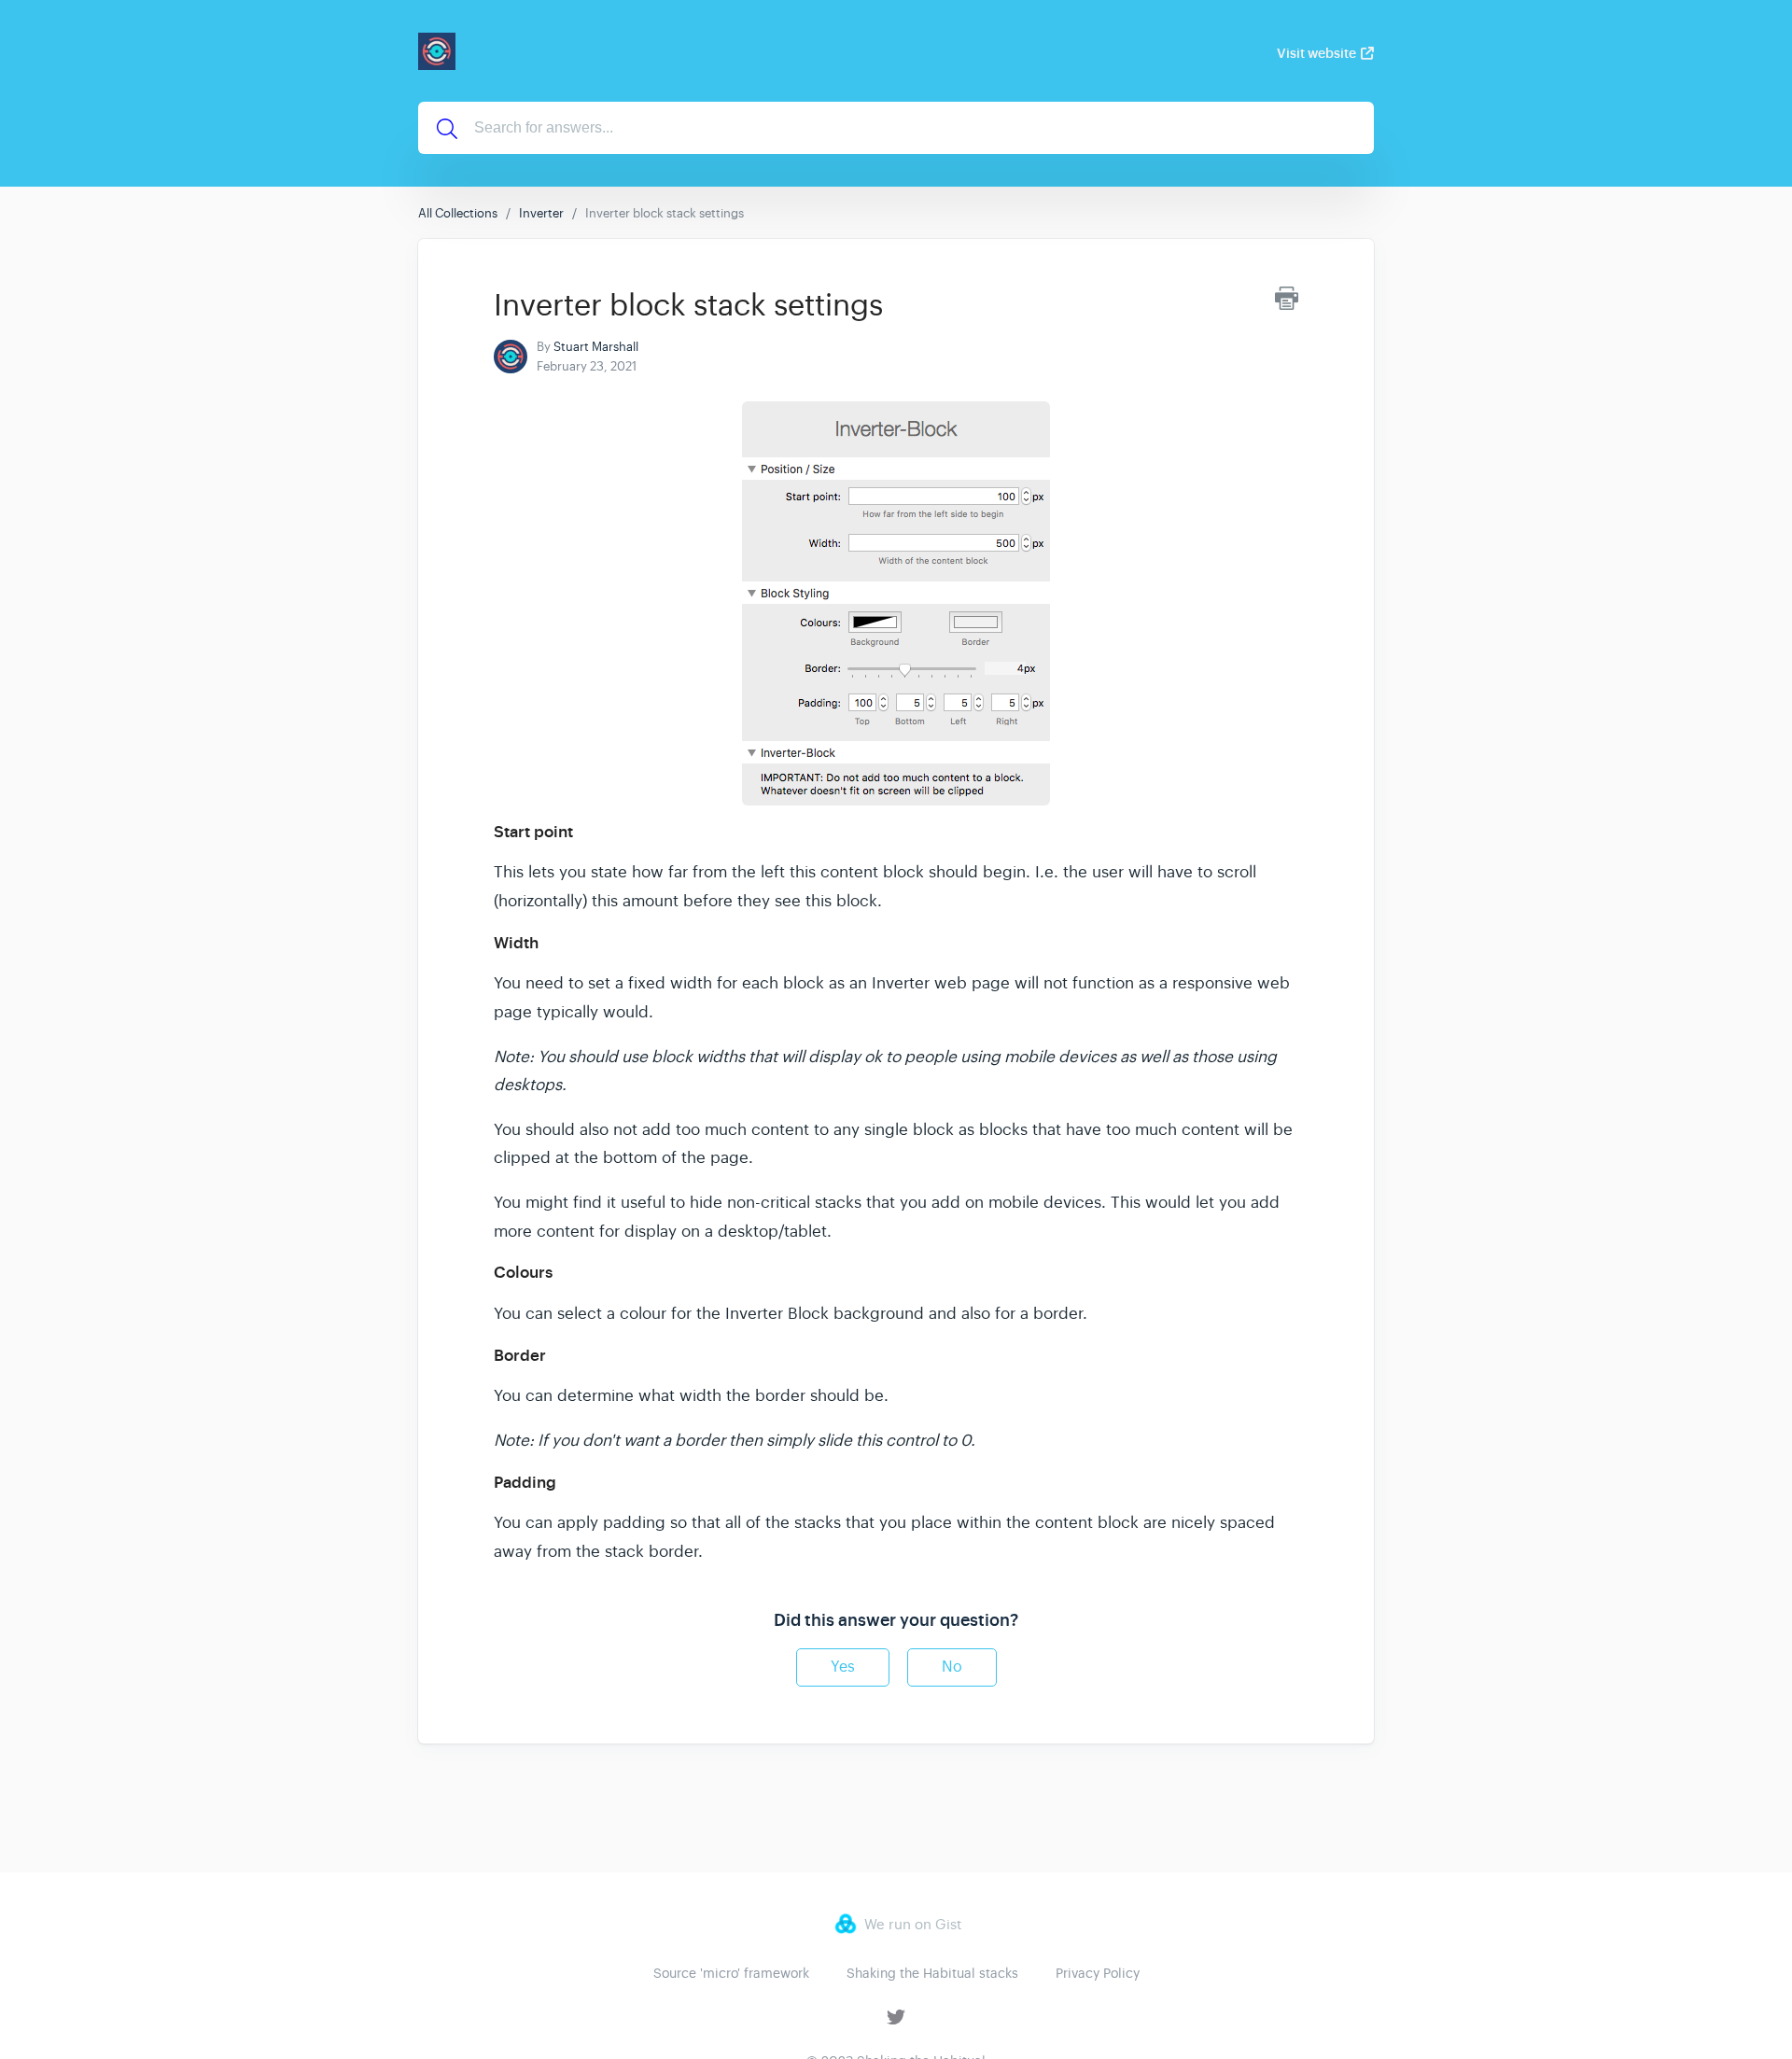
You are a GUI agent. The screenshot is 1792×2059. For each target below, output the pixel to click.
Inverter (541, 213)
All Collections (458, 213)
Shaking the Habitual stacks (932, 1973)
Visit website (1316, 53)
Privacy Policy (1098, 1973)
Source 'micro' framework (731, 1973)
